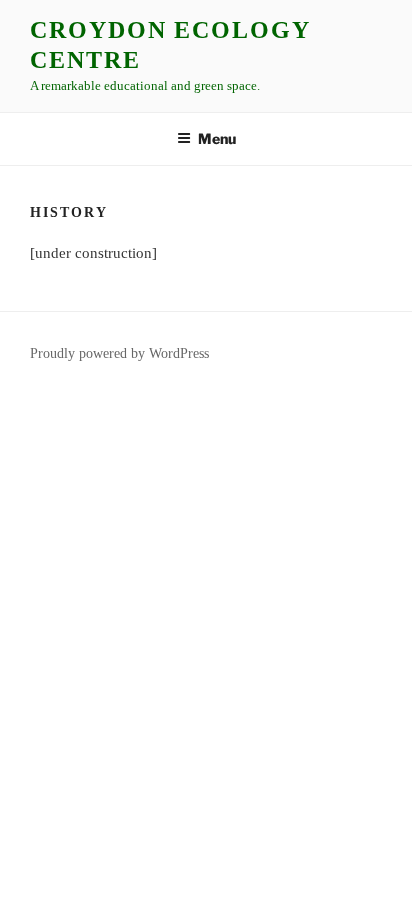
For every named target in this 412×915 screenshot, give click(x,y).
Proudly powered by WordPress (119, 353)
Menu (217, 138)
